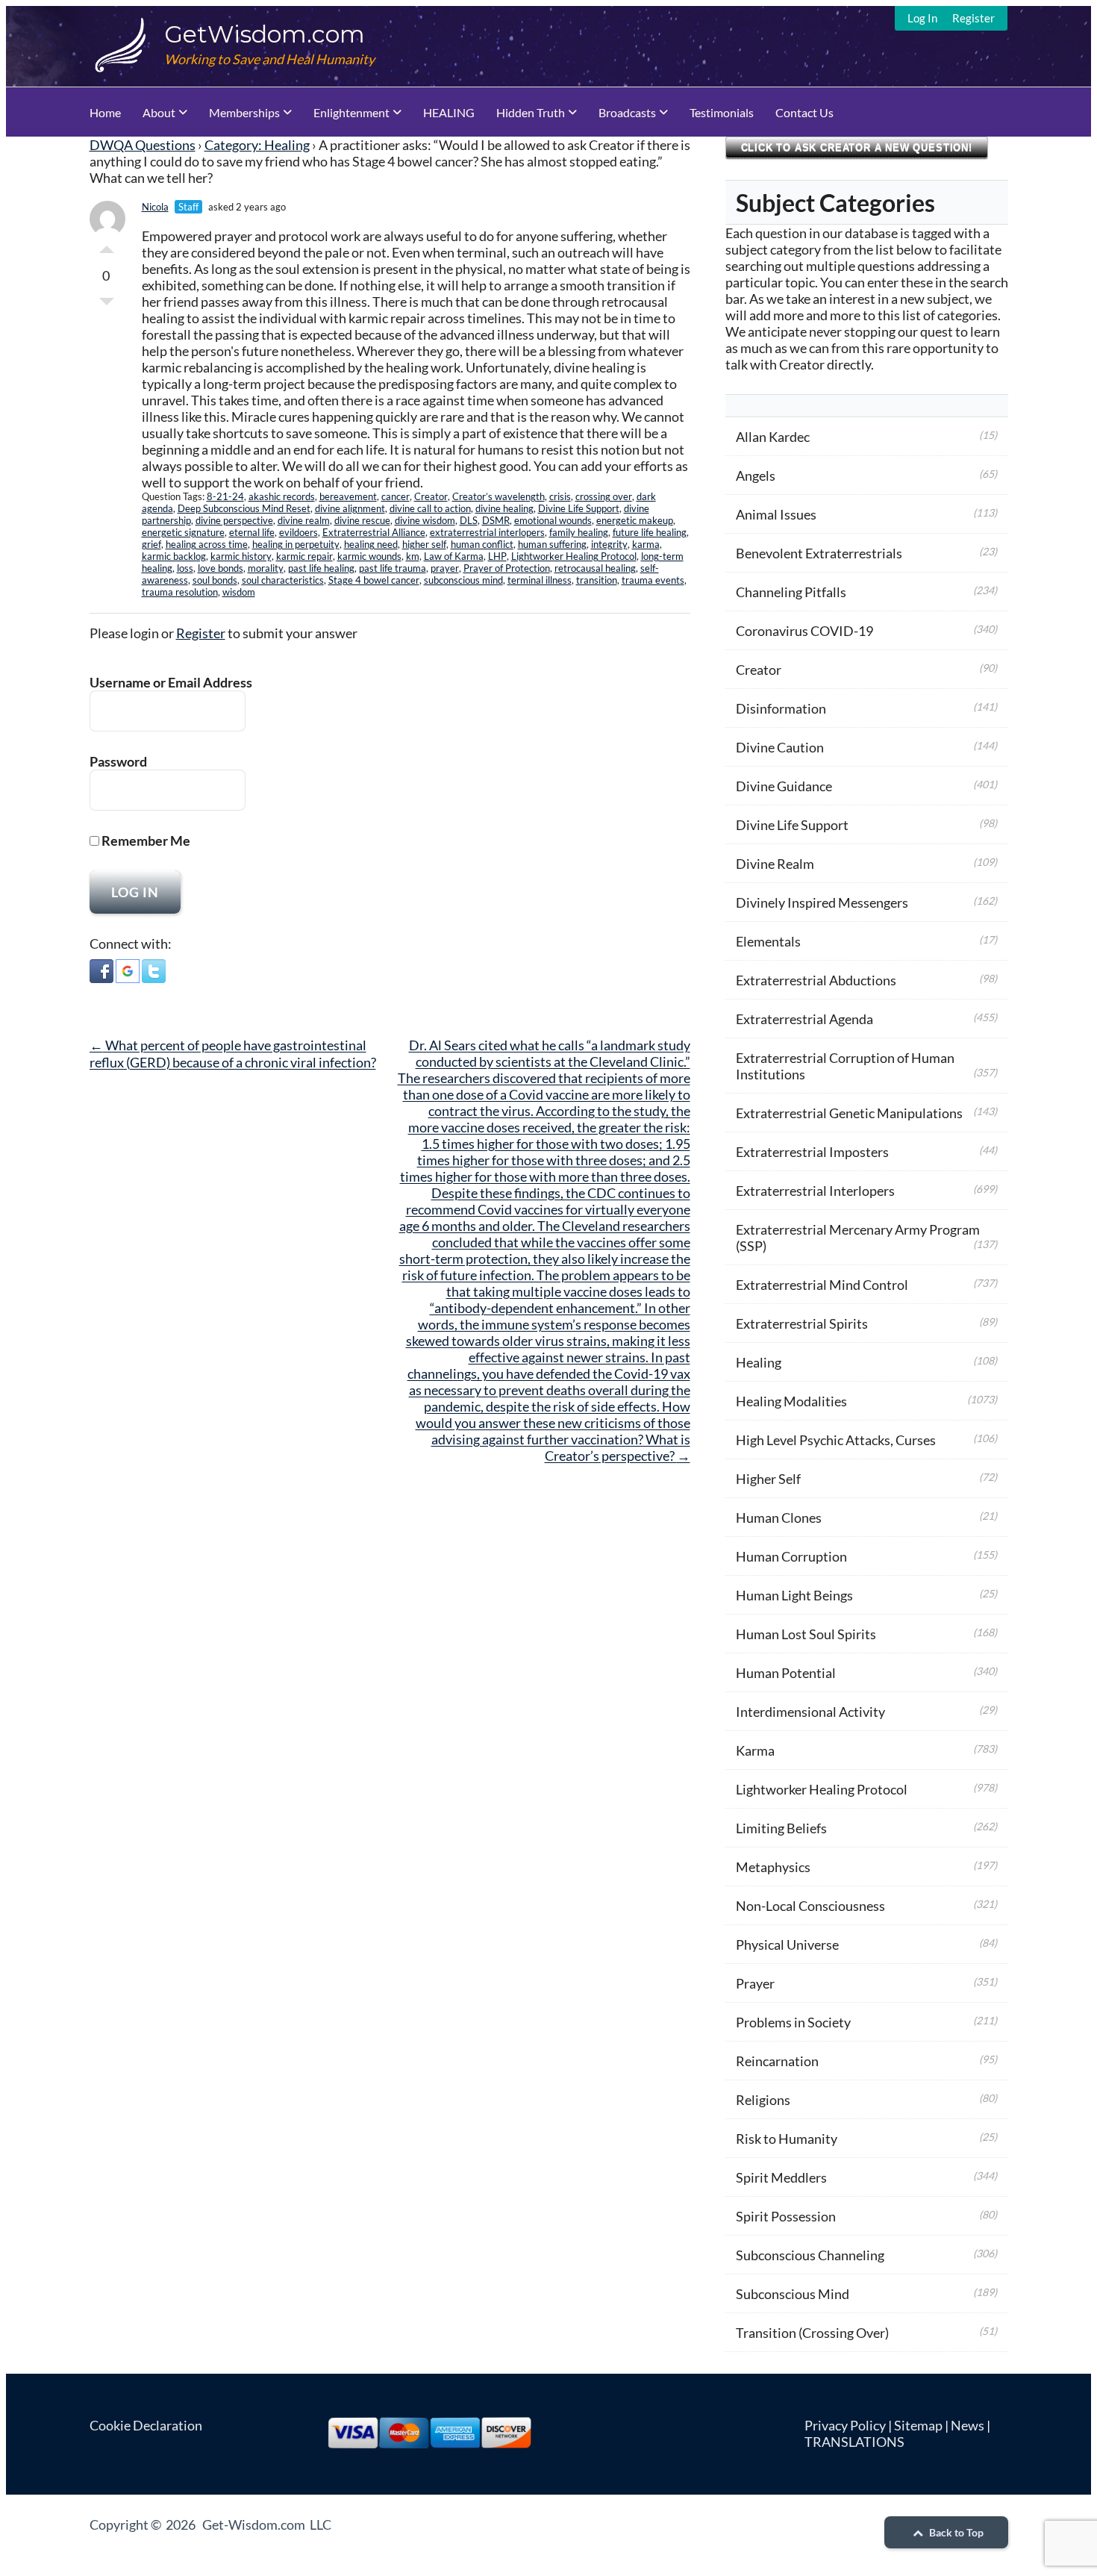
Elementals (768, 941)
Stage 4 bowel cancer (374, 580)
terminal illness (540, 580)
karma (646, 544)
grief (151, 544)
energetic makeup (635, 520)
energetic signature (183, 532)
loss (185, 568)
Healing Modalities (791, 1401)
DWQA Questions (143, 145)
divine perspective (234, 520)
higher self (424, 544)
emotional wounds (553, 520)
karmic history (241, 556)
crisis (560, 496)
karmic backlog (174, 556)
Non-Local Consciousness (810, 1906)
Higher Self (768, 1479)
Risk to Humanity (787, 2139)
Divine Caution (780, 747)
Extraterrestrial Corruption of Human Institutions (845, 1066)
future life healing (650, 532)
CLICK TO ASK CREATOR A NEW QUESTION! (857, 147)
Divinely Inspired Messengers (822, 902)
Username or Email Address (171, 682)
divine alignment (350, 508)
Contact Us (804, 112)
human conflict (482, 544)
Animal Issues (776, 514)
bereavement (348, 496)
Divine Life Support (579, 508)
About (159, 112)
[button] (101, 973)
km (413, 556)
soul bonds (215, 580)
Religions (763, 2100)
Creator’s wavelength (499, 496)
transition (597, 580)
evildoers (299, 532)
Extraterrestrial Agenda (804, 1019)
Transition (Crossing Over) (812, 2333)
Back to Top (955, 2532)
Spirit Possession (786, 2216)
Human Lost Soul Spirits (806, 1634)
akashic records (282, 496)
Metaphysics (773, 1867)
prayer (445, 568)
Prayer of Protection (507, 568)
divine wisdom (425, 520)
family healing (579, 532)
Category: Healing (257, 145)
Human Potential (786, 1673)
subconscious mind (463, 580)
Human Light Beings (794, 1595)
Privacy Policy (845, 2425)
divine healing (504, 508)
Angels (756, 475)
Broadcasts (627, 112)
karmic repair (304, 556)
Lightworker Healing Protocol (574, 556)
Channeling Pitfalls (791, 592)
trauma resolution (180, 592)
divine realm (304, 520)
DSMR (496, 520)
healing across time (207, 544)
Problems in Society (793, 2022)
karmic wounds (369, 556)
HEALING (449, 112)
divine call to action (430, 508)
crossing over (604, 496)
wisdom (239, 592)
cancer (396, 496)
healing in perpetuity (296, 544)
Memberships (244, 112)
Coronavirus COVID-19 (804, 631)
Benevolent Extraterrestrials (819, 553)
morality (266, 568)
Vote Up (107, 246)
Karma (755, 1750)
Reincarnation (777, 2061)
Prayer (755, 1983)
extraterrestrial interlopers (487, 532)
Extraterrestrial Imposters (812, 1152)
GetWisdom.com (265, 34)
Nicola (155, 207)
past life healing (321, 568)
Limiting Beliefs (781, 1828)
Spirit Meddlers (781, 2177)
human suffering (552, 544)
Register (973, 18)
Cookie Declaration (146, 2425)
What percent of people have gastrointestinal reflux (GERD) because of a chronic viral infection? (233, 1054)
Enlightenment (351, 112)
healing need (371, 544)
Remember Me (145, 841)
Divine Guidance (784, 786)
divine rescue (362, 520)
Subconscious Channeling (810, 2255)
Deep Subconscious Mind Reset (244, 508)
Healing (759, 1362)
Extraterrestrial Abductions (816, 980)
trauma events (653, 580)
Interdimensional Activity (810, 1712)
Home (105, 112)
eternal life (252, 532)
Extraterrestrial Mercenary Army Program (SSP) (858, 1238)
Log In (922, 18)
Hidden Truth (531, 112)
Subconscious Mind (793, 2294)
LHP (497, 556)
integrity (609, 544)
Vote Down (107, 305)
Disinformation (781, 708)
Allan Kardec (773, 437)
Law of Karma (454, 556)
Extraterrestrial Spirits (802, 1323)
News (968, 2425)
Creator (431, 496)
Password (118, 761)
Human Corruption (791, 1556)
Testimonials (722, 112)
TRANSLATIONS (854, 2442)
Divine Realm (775, 864)
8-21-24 (225, 496)
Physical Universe (787, 1945)
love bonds (221, 568)
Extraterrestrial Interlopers (815, 1191)
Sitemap (918, 2425)
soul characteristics (283, 580)
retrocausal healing (595, 568)
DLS (469, 520)
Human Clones (779, 1518)
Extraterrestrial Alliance (374, 532)
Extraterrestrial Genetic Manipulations (849, 1113)
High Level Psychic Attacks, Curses (836, 1440)
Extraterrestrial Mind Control (822, 1285)
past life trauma (393, 568)
